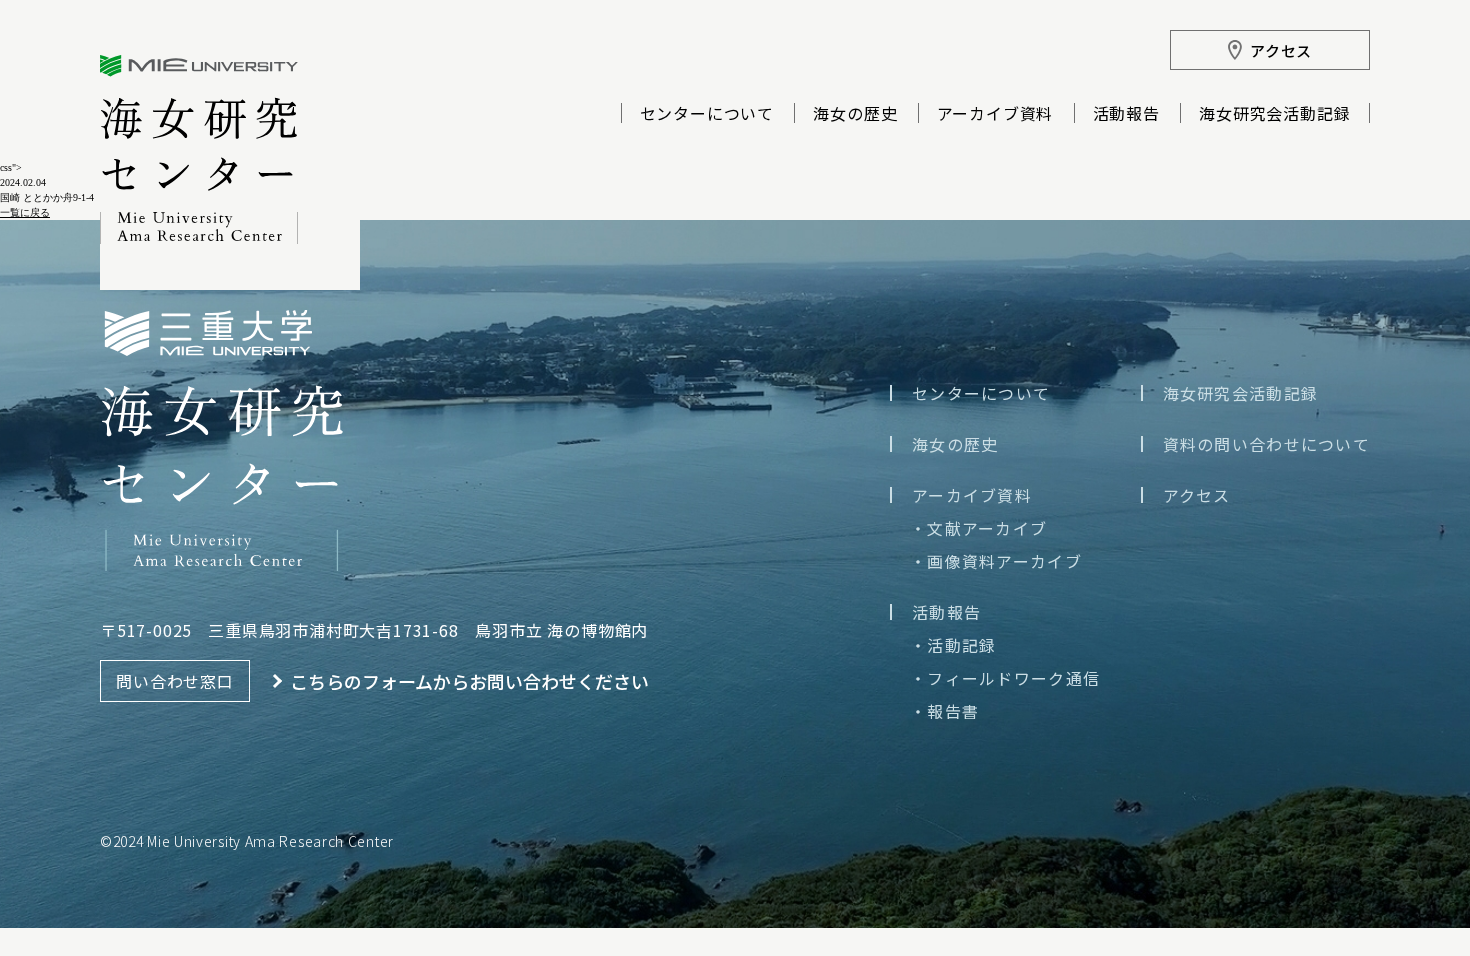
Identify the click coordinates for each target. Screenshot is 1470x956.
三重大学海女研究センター (199, 149)
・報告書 (944, 711)
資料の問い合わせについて (1266, 444)
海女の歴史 (855, 115)
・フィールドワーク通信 (1005, 678)
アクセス (1197, 495)
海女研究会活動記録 (1274, 115)
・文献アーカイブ (978, 528)
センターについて (707, 115)
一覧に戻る (25, 212)
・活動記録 (953, 645)
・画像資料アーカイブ (996, 561)
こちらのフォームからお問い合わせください (469, 681)
